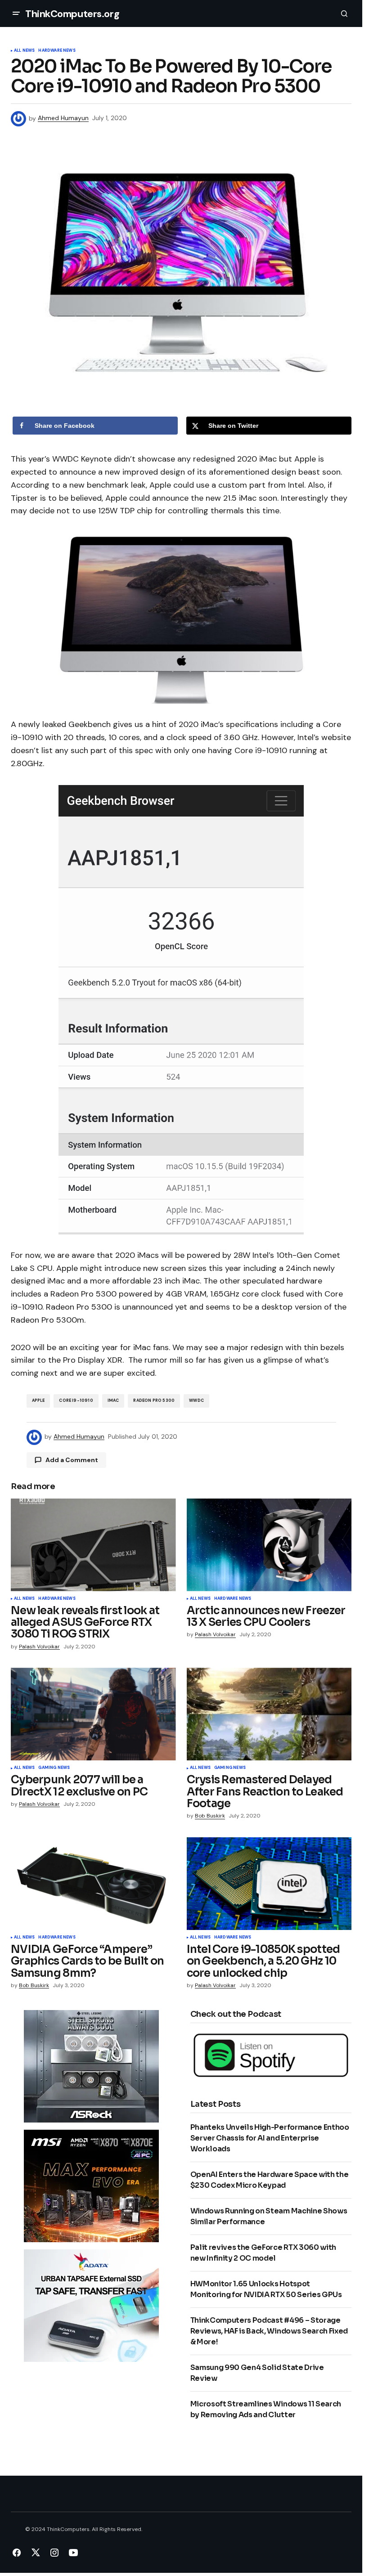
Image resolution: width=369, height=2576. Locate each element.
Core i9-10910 (76, 1400)
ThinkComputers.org (72, 14)
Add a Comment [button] (72, 1460)
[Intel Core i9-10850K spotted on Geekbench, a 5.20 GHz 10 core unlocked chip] (269, 1884)
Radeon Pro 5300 (154, 1400)
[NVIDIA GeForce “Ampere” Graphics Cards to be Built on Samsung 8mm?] (93, 1884)
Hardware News (57, 51)
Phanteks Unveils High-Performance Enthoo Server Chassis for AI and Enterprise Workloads (270, 2138)
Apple (38, 1400)
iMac (113, 1400)
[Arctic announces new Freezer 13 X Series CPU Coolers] (269, 1545)
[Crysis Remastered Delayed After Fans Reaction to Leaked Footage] (269, 1714)
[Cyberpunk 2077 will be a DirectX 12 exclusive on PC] (93, 1714)
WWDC (196, 1400)
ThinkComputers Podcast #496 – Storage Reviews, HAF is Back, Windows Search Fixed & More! (269, 2331)
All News (24, 51)
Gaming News (54, 1768)
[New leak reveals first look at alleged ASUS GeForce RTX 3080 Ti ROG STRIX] (93, 1545)
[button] (16, 13)
